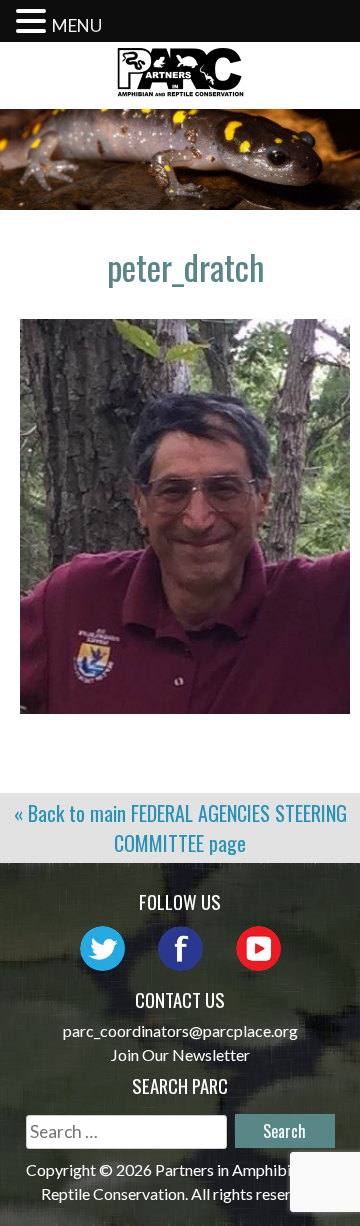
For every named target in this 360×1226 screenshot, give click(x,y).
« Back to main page (180, 828)
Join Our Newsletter (180, 1054)
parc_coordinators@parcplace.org (180, 1030)
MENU (77, 25)
